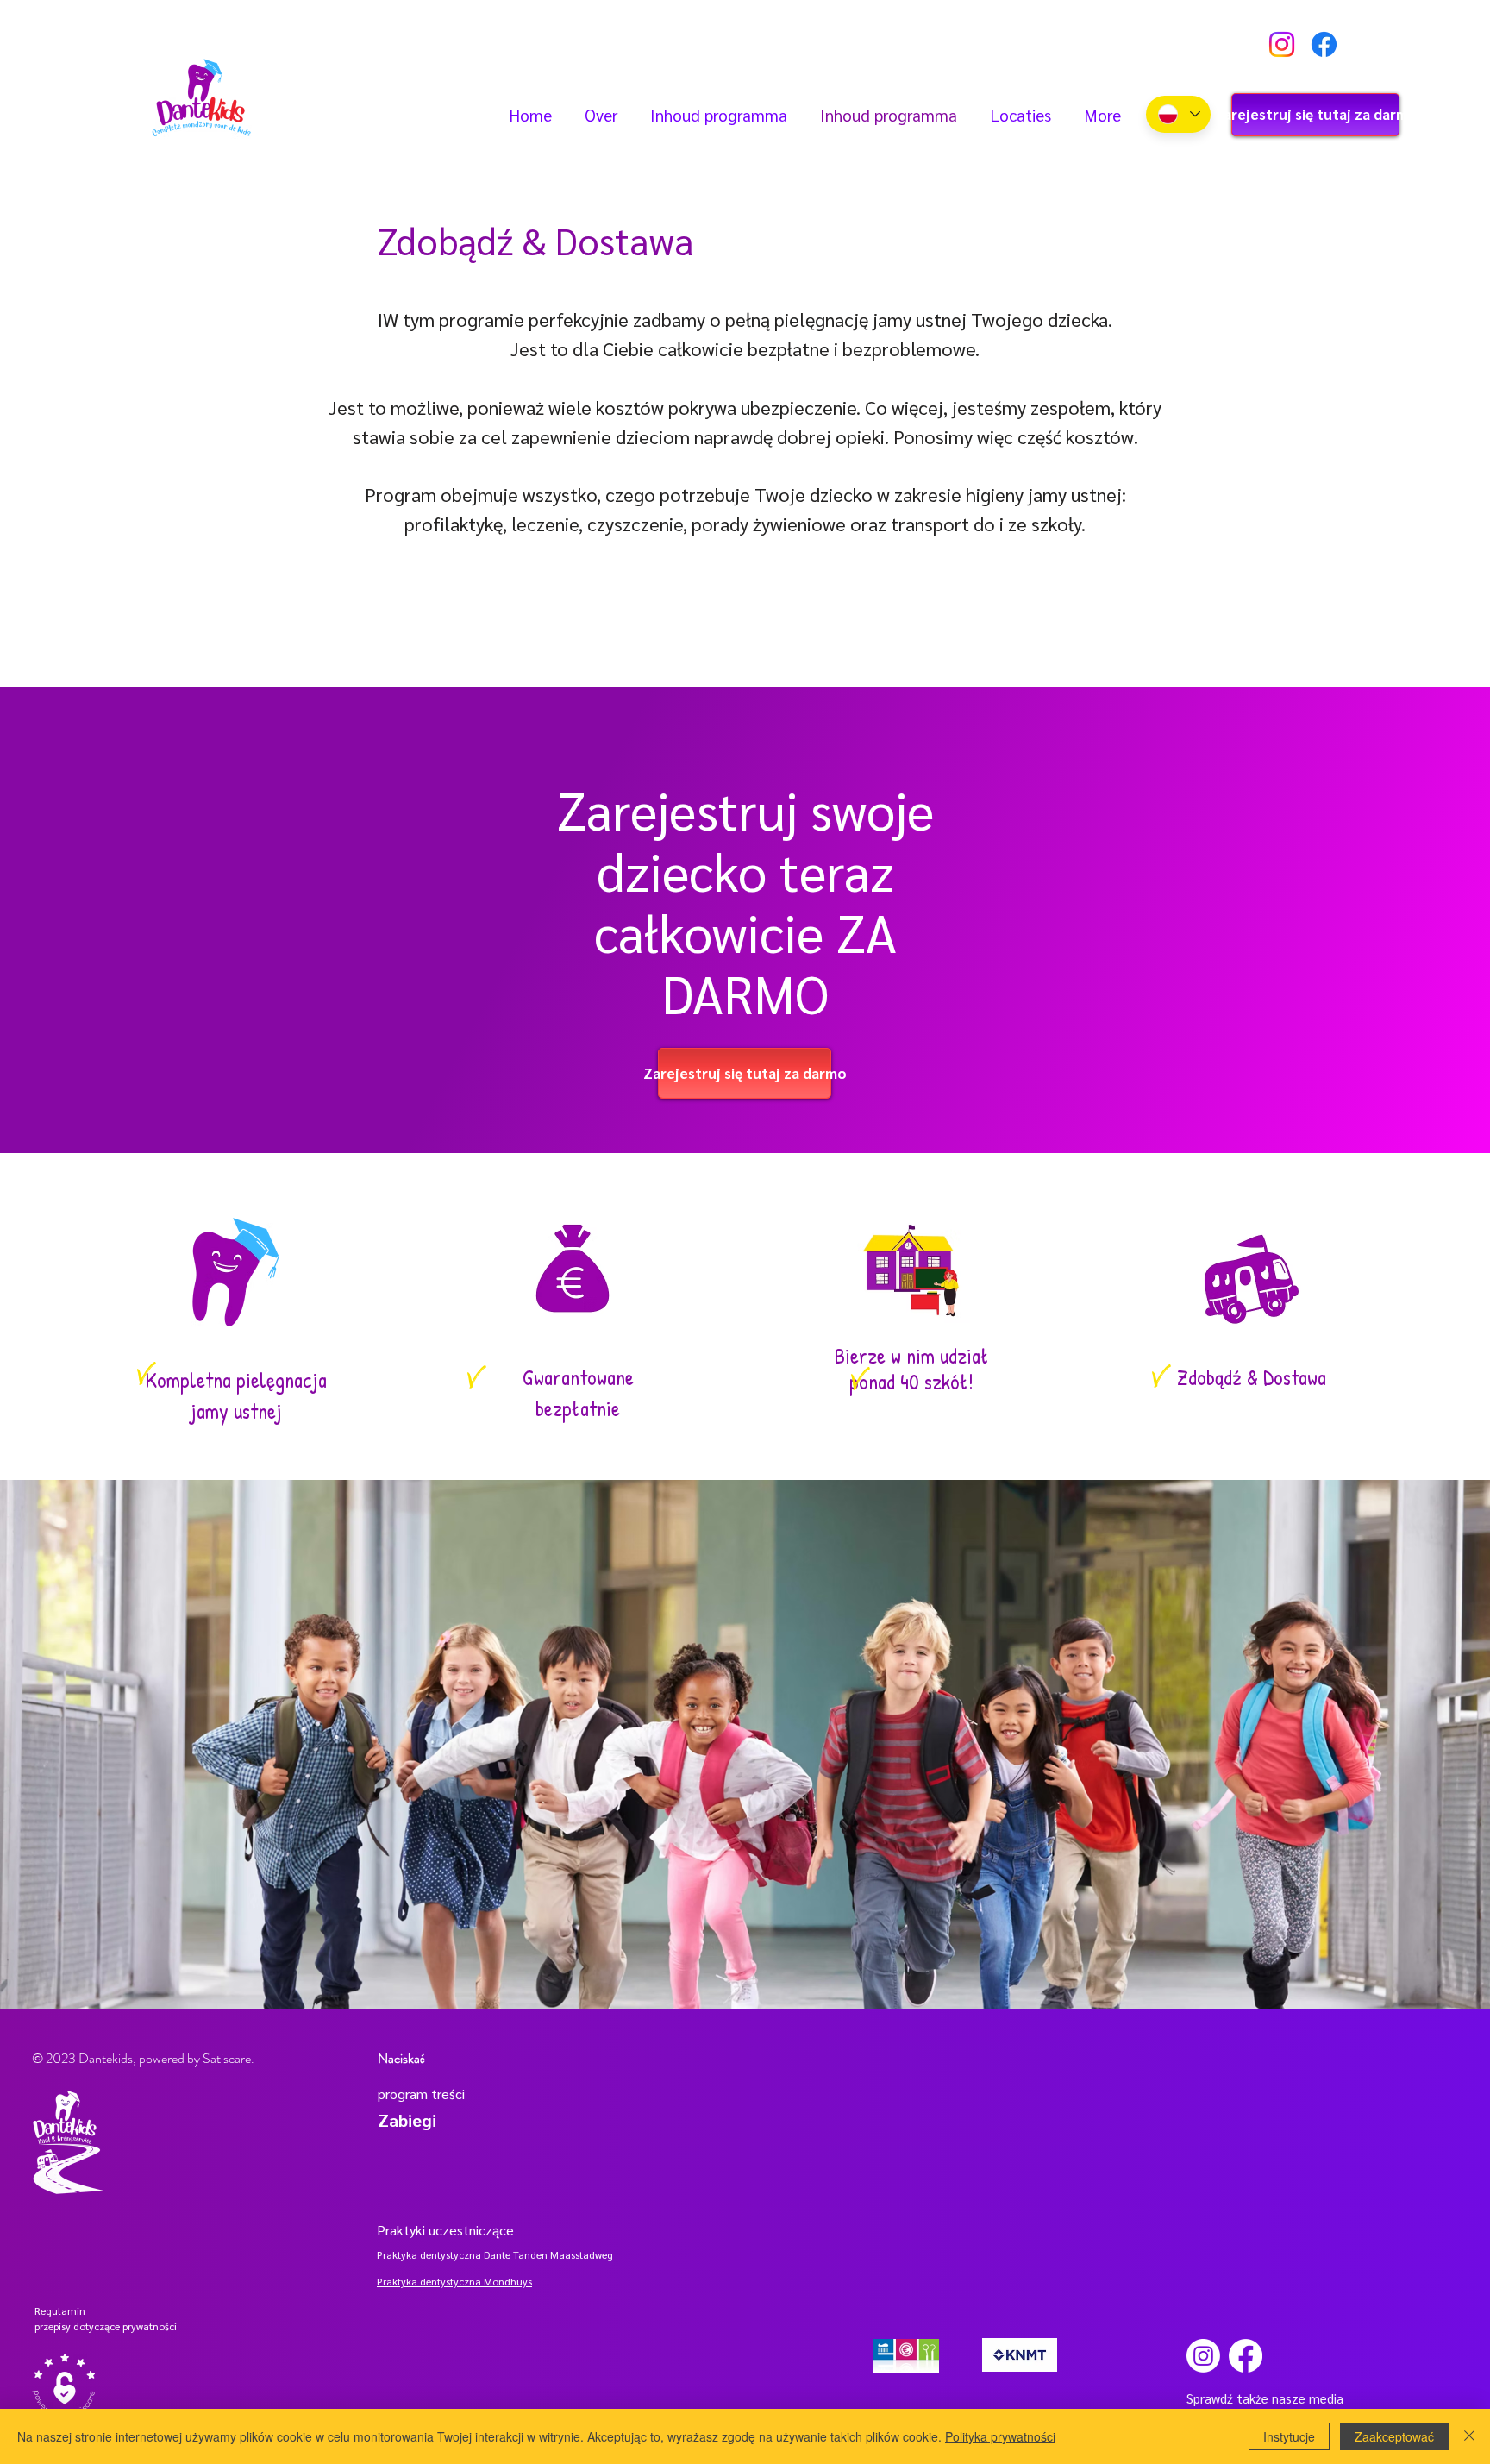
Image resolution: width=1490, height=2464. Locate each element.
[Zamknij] (1469, 2436)
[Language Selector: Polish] (1178, 114)
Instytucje (1289, 2436)
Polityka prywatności (1000, 2436)
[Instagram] (1282, 44)
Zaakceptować (1394, 2436)
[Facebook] (1324, 44)
